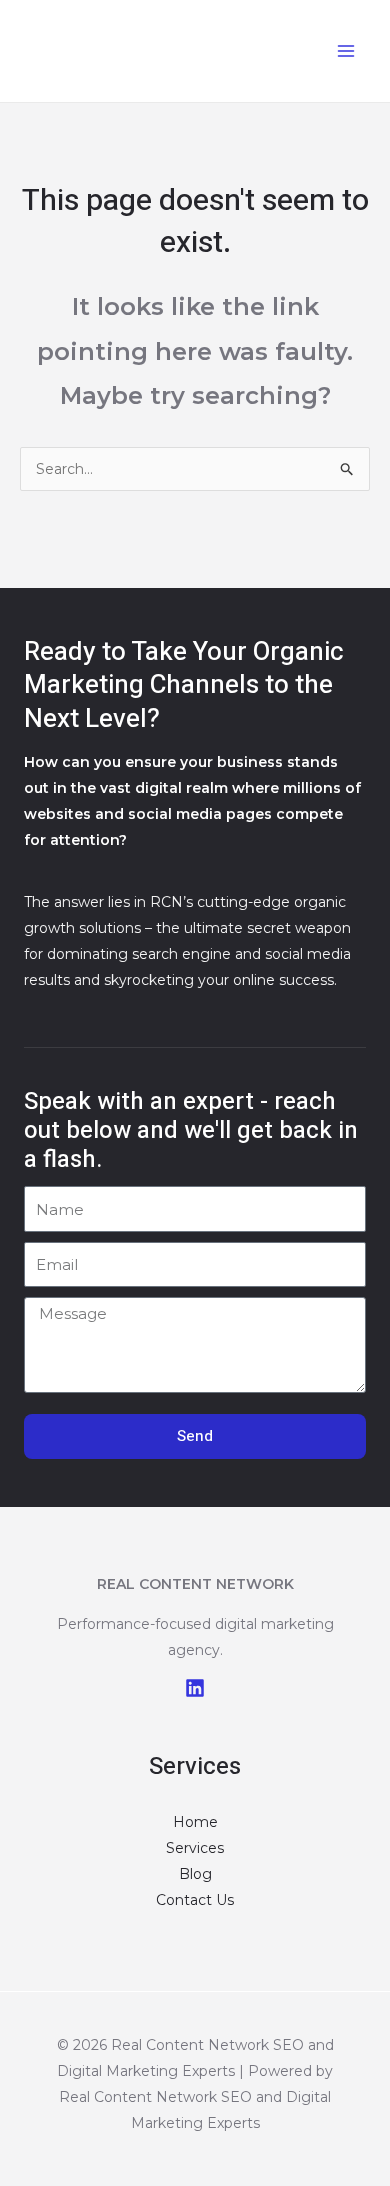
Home (195, 1822)
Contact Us (195, 1900)
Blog (195, 1874)
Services (195, 1848)
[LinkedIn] (195, 1688)
